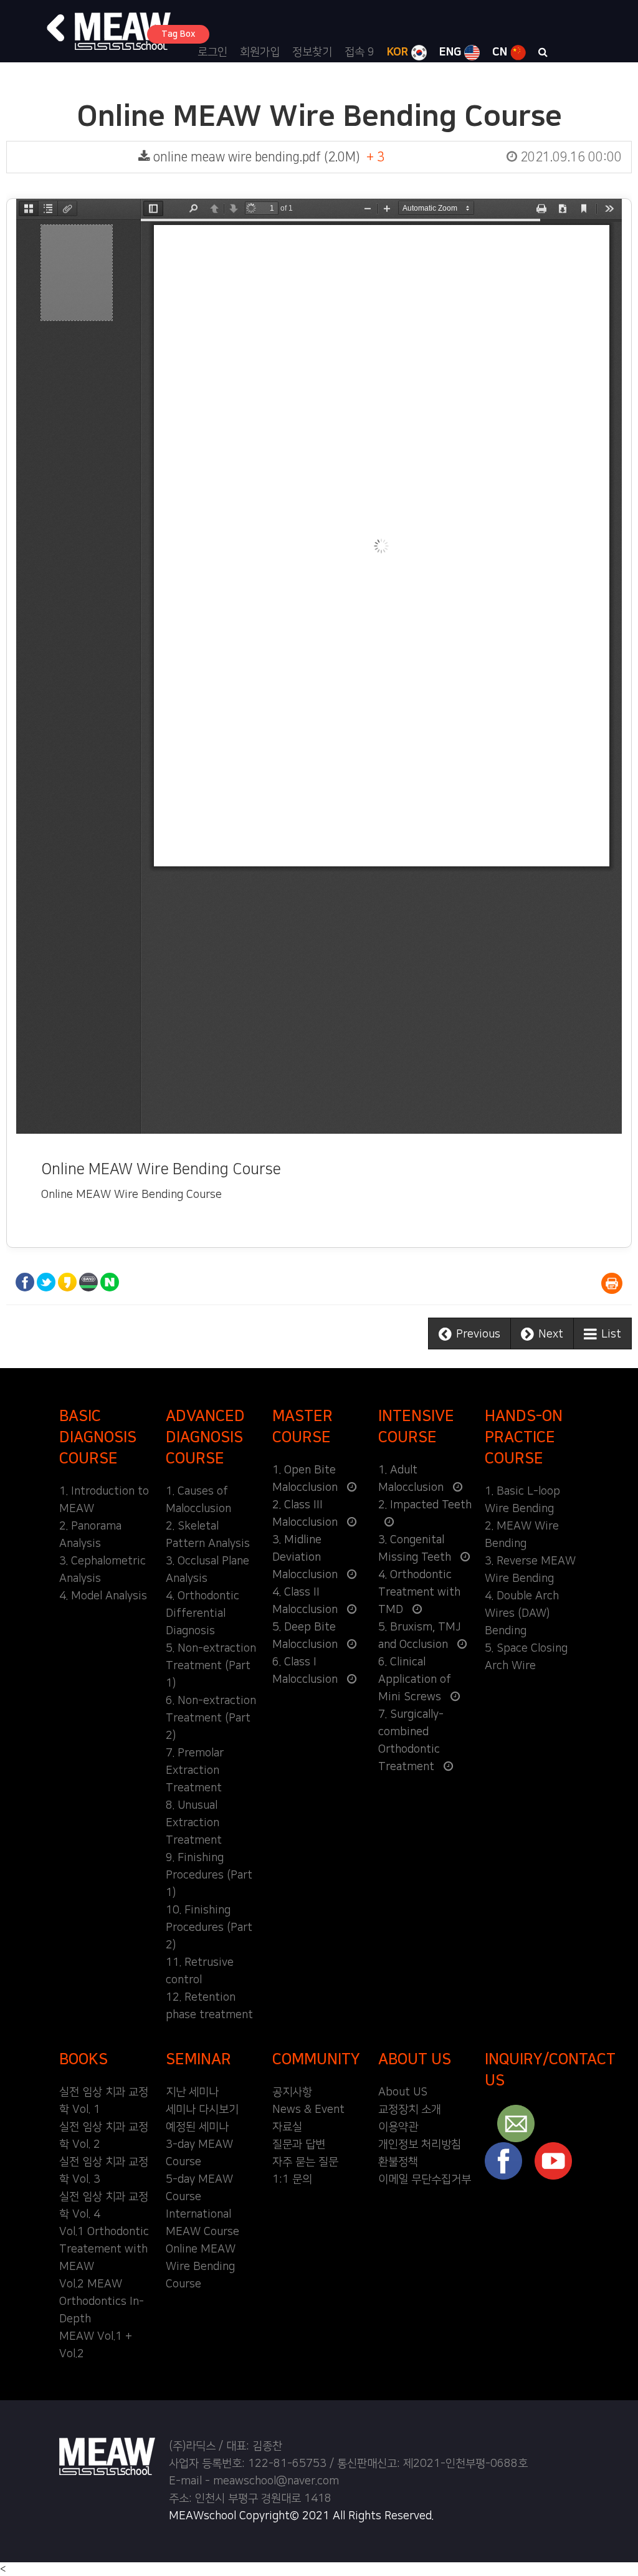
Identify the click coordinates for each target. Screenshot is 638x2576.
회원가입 (260, 52)
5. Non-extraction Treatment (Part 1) (211, 1666)
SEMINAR (198, 2059)
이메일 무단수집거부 (425, 2180)
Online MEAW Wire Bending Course (201, 2267)
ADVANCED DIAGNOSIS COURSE (205, 1437)
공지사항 (292, 2092)
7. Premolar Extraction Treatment (195, 1771)
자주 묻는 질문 (305, 2162)
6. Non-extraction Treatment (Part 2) (211, 1718)
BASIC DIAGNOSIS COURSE (98, 1437)
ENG (452, 52)
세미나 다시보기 (202, 2110)
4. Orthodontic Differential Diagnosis (202, 1614)
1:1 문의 (292, 2180)
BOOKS (83, 2059)
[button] (56, 28)
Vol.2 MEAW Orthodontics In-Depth (102, 2302)
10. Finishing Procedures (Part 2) (209, 1928)
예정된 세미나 (197, 2127)
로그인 (212, 52)
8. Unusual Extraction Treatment (194, 1823)
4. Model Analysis (103, 1596)
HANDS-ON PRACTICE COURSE (524, 1437)
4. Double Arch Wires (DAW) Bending (522, 1614)
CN (501, 52)
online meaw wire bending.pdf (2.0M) (386, 157)
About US (403, 2092)
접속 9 (359, 52)
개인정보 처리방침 (420, 2145)
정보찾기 (312, 52)
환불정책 (398, 2162)
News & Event (308, 2110)
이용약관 (398, 2127)
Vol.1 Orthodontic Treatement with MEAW (104, 2249)
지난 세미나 (192, 2092)
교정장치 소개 (410, 2110)
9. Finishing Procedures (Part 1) (209, 1875)
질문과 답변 (299, 2145)
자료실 (287, 2127)
